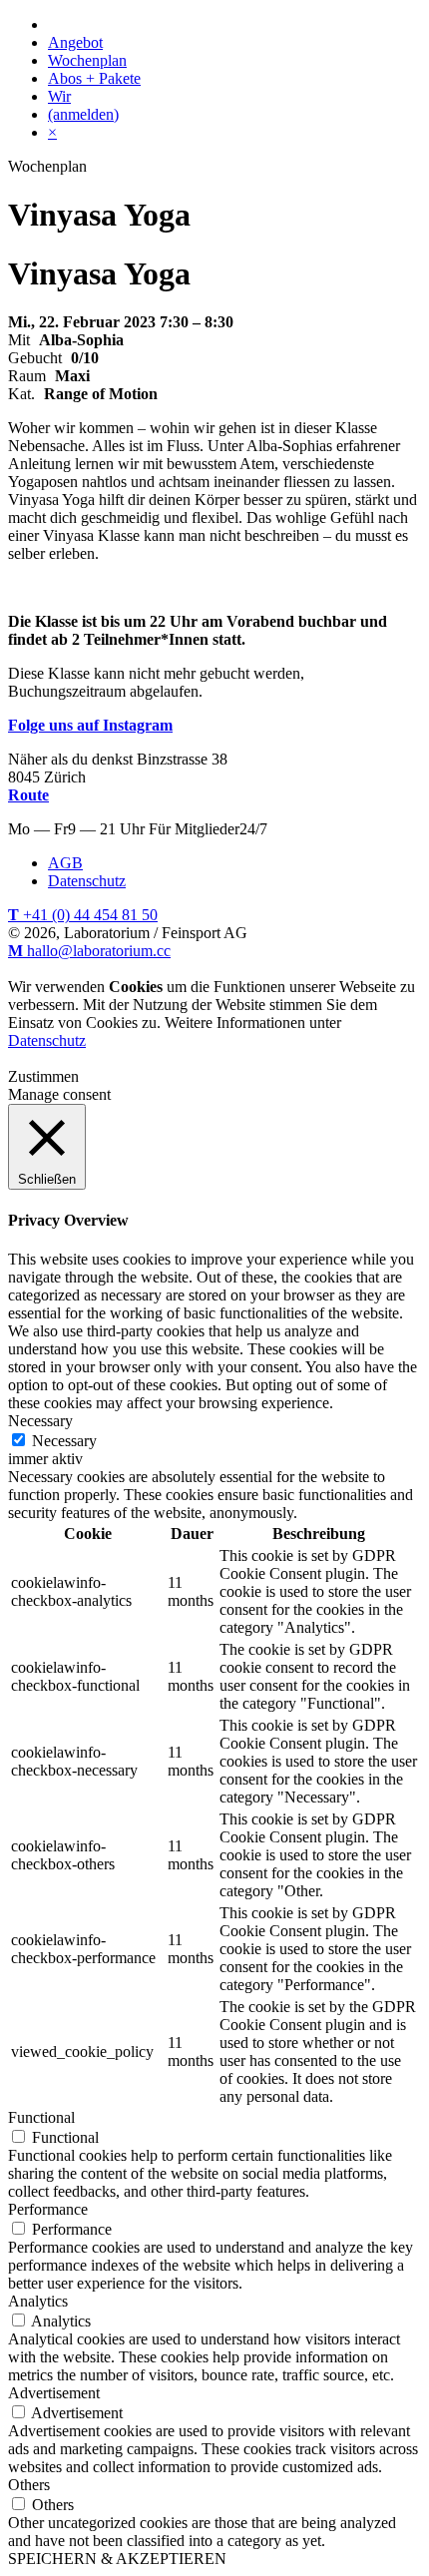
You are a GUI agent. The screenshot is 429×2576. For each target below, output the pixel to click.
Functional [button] (41, 2117)
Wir (59, 96)
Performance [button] (48, 2209)
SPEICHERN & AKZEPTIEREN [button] (117, 2559)
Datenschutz (87, 881)
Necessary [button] (40, 1421)
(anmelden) (83, 114)
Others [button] (29, 2485)
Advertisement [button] (54, 2393)
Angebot (75, 42)
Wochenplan (87, 60)
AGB (65, 863)
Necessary (64, 1441)
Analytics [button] (38, 2301)
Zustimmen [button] (43, 1076)
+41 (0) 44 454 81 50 (83, 915)
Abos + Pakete (94, 78)
